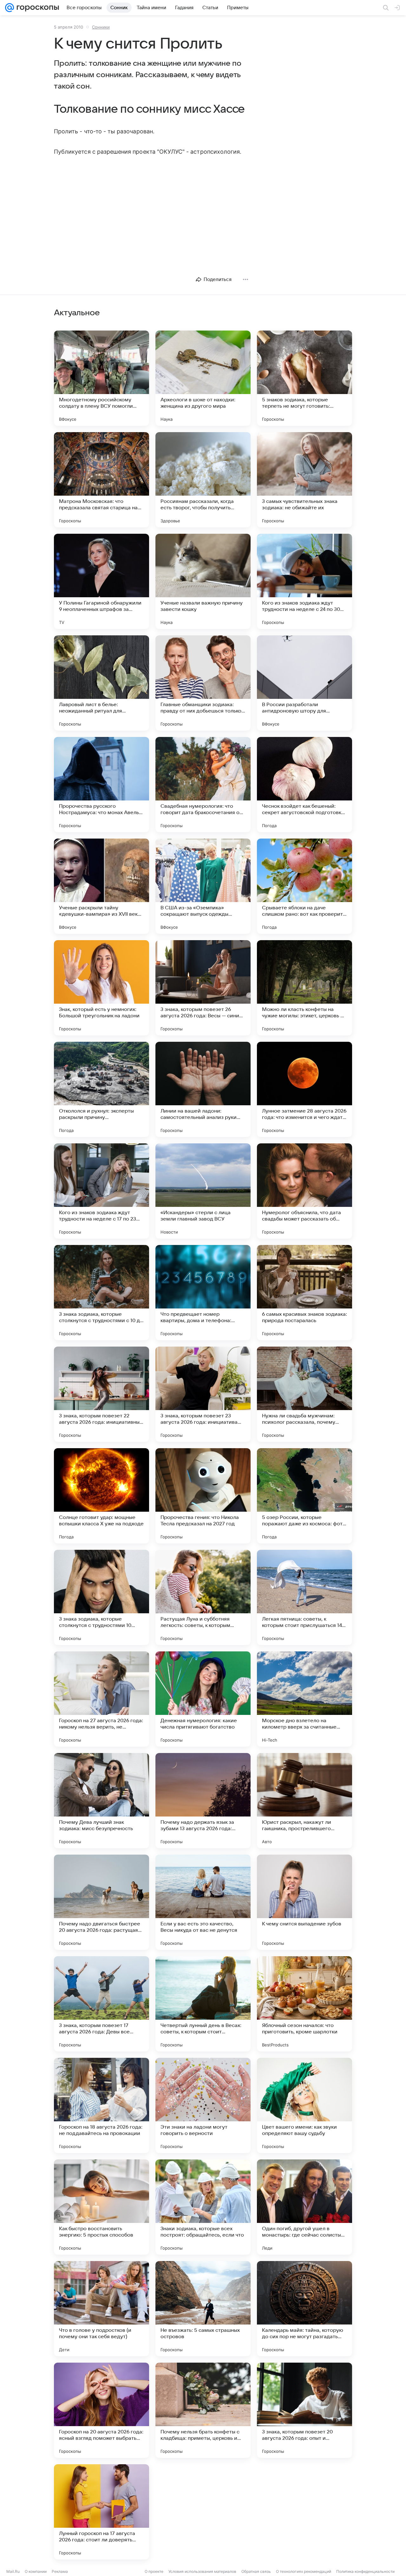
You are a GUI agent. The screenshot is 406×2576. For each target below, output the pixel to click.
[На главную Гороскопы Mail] (36, 8)
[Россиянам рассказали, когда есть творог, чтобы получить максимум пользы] (203, 480)
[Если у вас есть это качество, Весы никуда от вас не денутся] (203, 1902)
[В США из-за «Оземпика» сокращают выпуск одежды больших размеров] (203, 886)
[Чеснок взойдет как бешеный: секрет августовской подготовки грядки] (304, 785)
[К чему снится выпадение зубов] (304, 1902)
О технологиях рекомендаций (304, 2571)
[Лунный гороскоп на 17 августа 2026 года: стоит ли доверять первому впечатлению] (101, 2512)
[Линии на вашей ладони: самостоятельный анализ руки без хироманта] (203, 1089)
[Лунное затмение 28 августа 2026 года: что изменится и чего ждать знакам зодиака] (304, 1089)
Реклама (60, 2571)
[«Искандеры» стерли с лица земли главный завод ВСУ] (203, 1191)
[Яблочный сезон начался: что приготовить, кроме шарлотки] (304, 2004)
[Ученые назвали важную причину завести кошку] (203, 581)
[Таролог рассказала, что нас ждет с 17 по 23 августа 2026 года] (304, 2512)
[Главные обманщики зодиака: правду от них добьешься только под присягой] (203, 683)
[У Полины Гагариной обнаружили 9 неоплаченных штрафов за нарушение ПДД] (101, 581)
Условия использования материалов (202, 2571)
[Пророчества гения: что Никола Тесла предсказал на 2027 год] (203, 1496)
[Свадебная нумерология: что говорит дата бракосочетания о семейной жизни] (203, 785)
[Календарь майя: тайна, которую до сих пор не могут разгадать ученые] (304, 2309)
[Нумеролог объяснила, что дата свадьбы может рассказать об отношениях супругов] (304, 1191)
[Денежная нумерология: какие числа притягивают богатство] (203, 1699)
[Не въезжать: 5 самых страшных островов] (203, 2309)
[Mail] (10, 8)
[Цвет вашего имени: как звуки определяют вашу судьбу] (304, 2105)
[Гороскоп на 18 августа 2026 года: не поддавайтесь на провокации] (101, 2105)
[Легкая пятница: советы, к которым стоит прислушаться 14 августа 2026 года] (304, 1597)
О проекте (154, 2571)
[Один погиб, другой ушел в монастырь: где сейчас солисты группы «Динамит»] (304, 2207)
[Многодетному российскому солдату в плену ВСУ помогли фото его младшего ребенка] (101, 378)
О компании (36, 2571)
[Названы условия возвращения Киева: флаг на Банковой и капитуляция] (203, 2512)
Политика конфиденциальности (365, 2571)
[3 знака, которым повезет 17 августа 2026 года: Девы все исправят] (101, 2004)
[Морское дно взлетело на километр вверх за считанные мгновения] (304, 1699)
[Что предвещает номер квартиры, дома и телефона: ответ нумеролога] (203, 1293)
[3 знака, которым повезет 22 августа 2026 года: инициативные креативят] (101, 1394)
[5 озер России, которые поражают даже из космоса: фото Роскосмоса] (304, 1496)
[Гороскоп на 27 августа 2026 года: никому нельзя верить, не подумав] (101, 1699)
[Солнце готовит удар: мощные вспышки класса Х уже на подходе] (101, 1496)
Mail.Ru (13, 2571)
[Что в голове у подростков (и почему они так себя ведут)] (101, 2309)
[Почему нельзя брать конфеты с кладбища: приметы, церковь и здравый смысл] (203, 2410)
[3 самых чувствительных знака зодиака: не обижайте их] (304, 480)
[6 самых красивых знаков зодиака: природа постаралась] (304, 1293)
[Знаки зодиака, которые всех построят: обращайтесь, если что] (203, 2207)
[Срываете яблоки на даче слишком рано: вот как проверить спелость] (304, 886)
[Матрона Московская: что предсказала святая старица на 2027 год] (101, 480)
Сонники (101, 27)
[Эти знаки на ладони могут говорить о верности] (203, 2105)
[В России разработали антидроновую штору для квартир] (304, 683)
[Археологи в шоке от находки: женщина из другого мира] (203, 378)
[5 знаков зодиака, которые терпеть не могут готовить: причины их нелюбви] (304, 378)
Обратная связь (256, 2571)
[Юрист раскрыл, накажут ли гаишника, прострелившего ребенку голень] (304, 1801)
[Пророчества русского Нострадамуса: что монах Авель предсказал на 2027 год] (101, 785)
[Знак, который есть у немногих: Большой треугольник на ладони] (101, 988)
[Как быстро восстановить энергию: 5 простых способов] (101, 2207)
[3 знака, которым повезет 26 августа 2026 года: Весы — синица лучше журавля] (203, 988)
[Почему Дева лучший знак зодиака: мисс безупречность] (101, 1801)
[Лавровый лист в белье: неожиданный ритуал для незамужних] (101, 683)
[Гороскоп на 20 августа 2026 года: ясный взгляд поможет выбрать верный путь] (101, 2410)
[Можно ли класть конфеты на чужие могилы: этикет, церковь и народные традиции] (304, 988)
